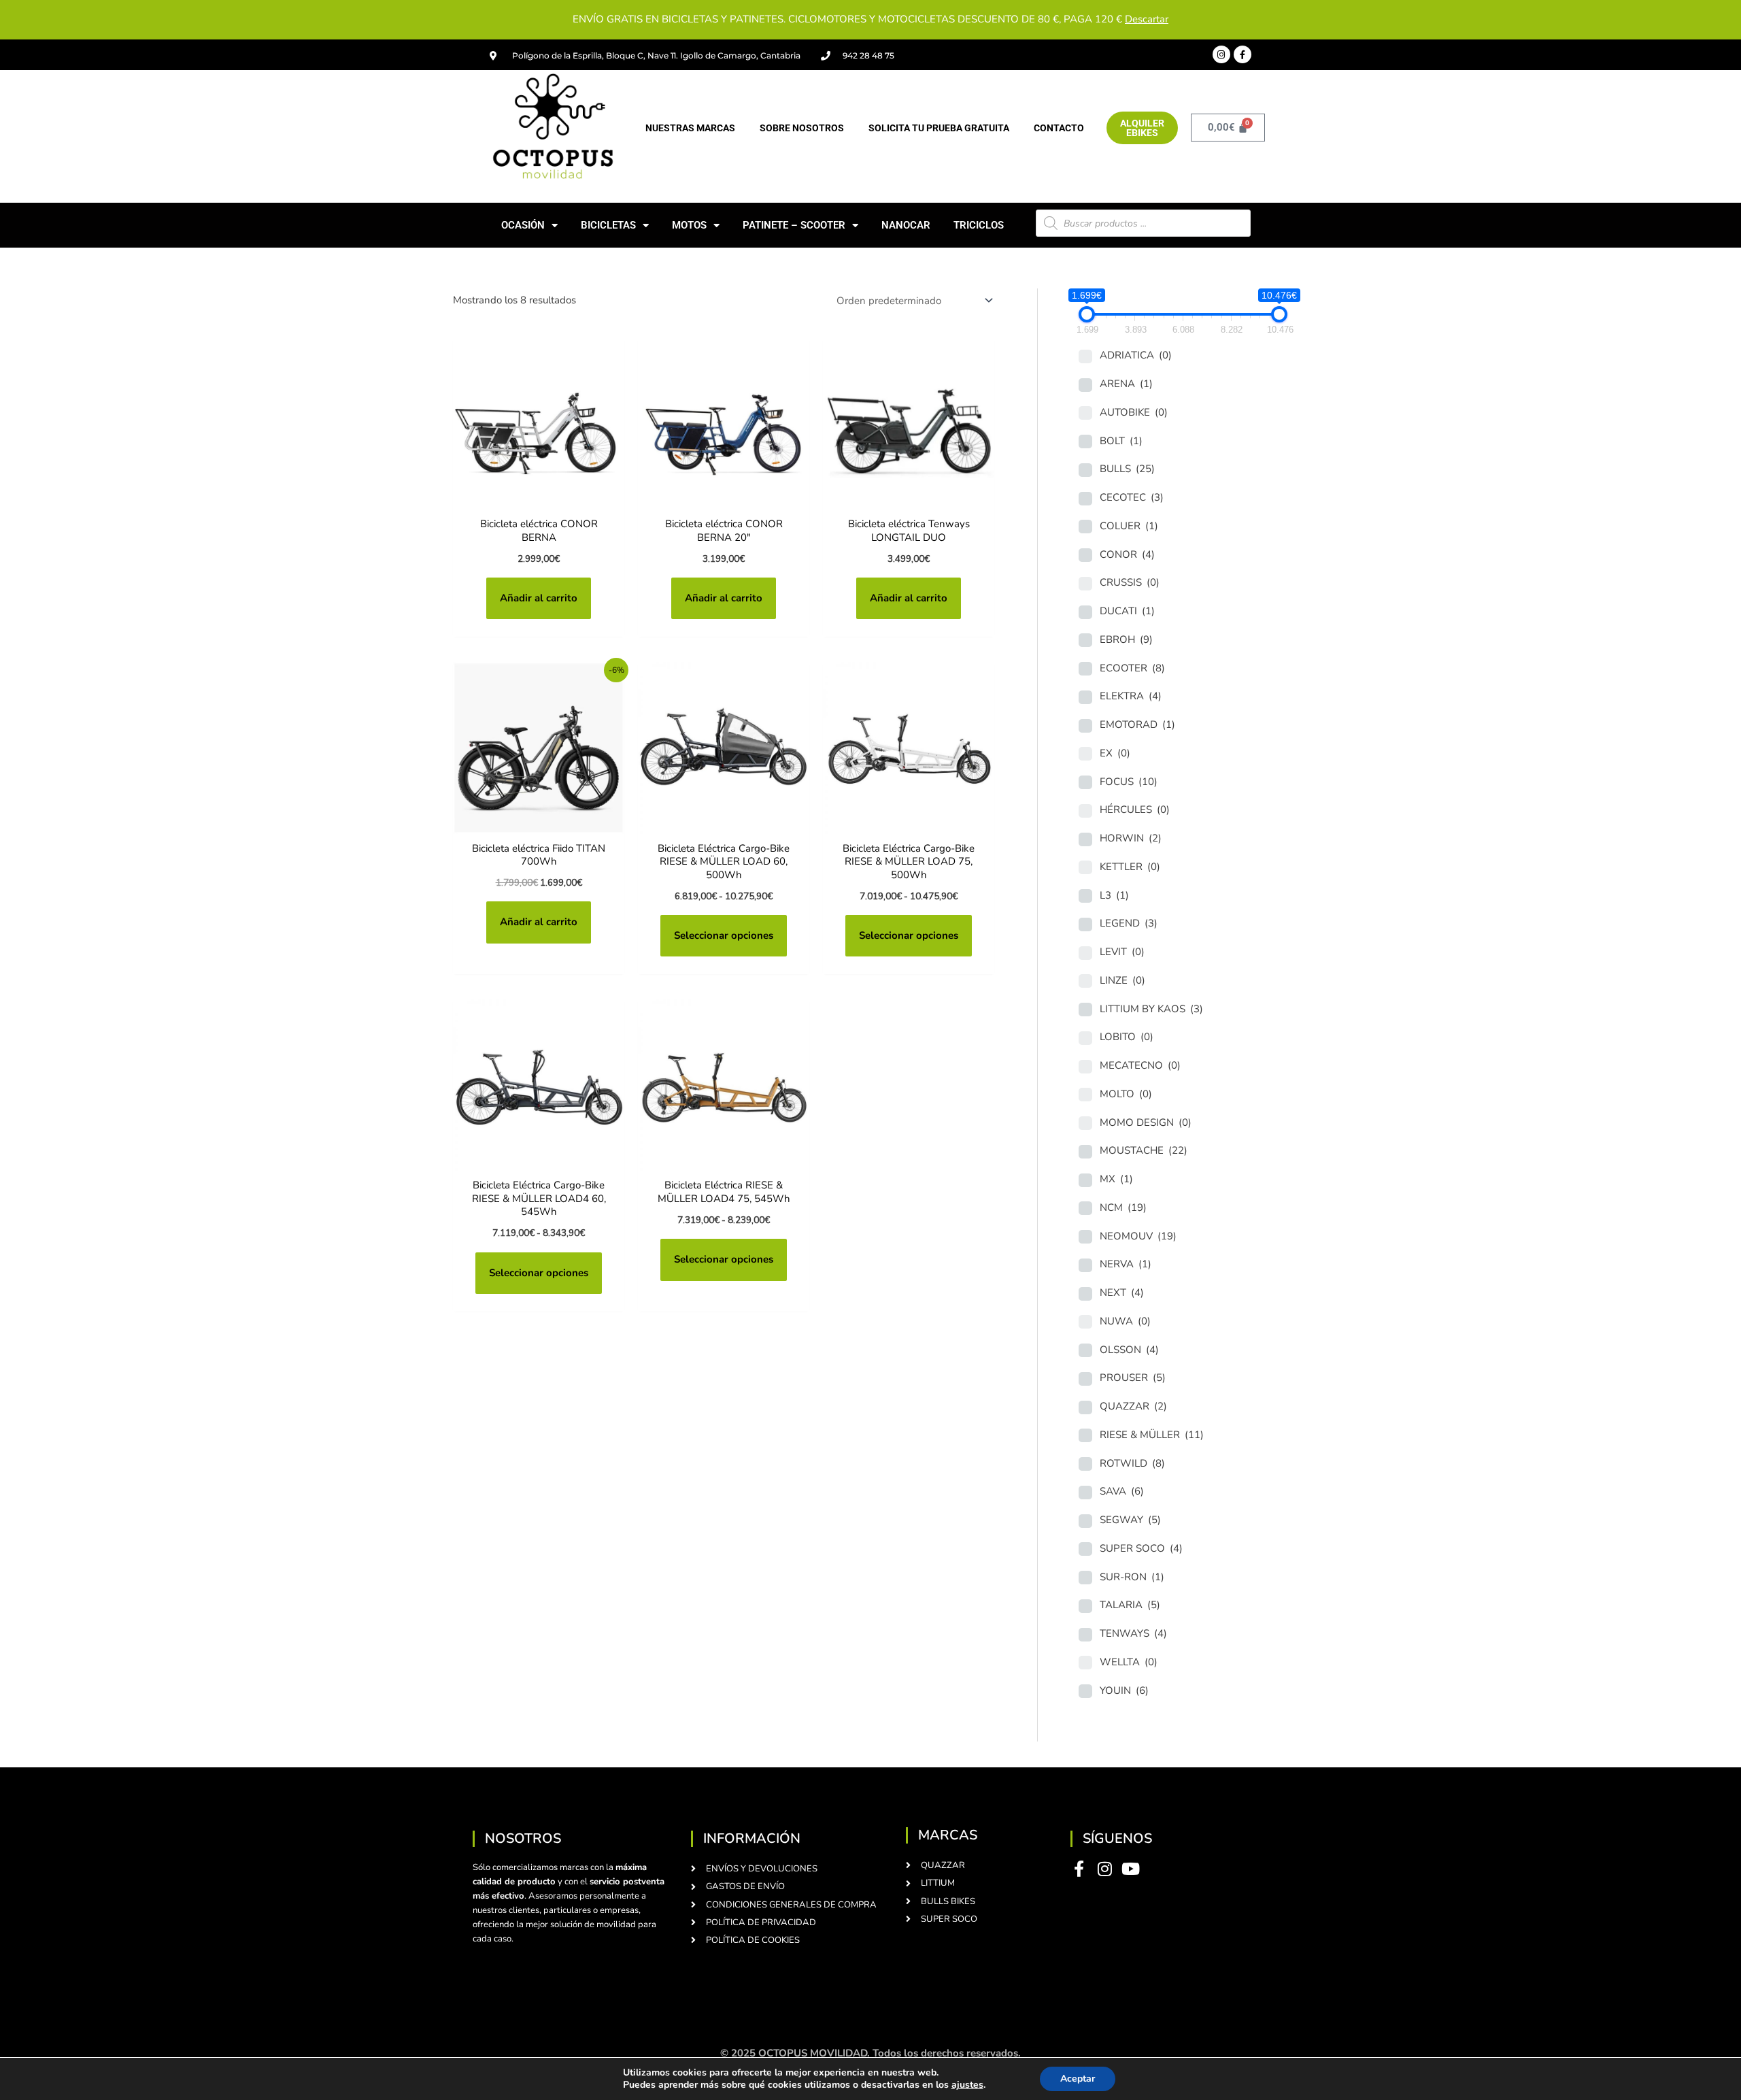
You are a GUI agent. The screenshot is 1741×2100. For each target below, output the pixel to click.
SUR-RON (1132, 1577)
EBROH (1126, 639)
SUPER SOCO (1141, 1548)
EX (1115, 753)
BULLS (1127, 469)
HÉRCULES (1135, 810)
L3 (1114, 895)
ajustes (967, 2085)
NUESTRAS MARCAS (690, 128)
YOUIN (1124, 1690)
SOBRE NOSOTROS (802, 128)
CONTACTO (1059, 128)
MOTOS (689, 225)
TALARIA (1130, 1605)
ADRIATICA (1136, 355)
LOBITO (1127, 1037)
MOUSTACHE (1144, 1150)
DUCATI (1127, 611)
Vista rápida (539, 498)
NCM (1123, 1207)
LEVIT (1122, 952)
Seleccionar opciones (724, 935)
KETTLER (1130, 867)
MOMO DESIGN (1146, 1122)
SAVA (1122, 1491)
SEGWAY (1130, 1520)
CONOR (1127, 554)
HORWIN (1131, 838)
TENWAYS (1133, 1633)
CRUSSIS (1130, 582)
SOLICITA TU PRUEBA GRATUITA (939, 128)
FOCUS (1129, 782)
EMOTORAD (1137, 724)
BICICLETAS (608, 225)
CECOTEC (1132, 497)
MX (1116, 1179)
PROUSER (1133, 1378)
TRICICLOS (979, 225)
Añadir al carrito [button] (539, 598)
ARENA (1126, 384)
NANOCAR (906, 225)
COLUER (1129, 526)
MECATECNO (1140, 1065)
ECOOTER (1132, 668)
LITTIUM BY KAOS (1151, 1009)
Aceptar (1078, 2079)
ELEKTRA (1131, 696)
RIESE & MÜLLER (1152, 1435)
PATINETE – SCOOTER (794, 225)
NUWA (1125, 1321)
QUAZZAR (1133, 1406)
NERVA (1126, 1264)
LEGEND (1129, 923)
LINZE (1122, 980)
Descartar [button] (1147, 19)
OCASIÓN (523, 225)
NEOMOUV (1138, 1236)
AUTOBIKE (1134, 412)
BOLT (1121, 441)
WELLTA (1129, 1662)
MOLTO (1126, 1094)
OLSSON (1129, 1350)
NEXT (1122, 1293)
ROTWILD (1132, 1463)
